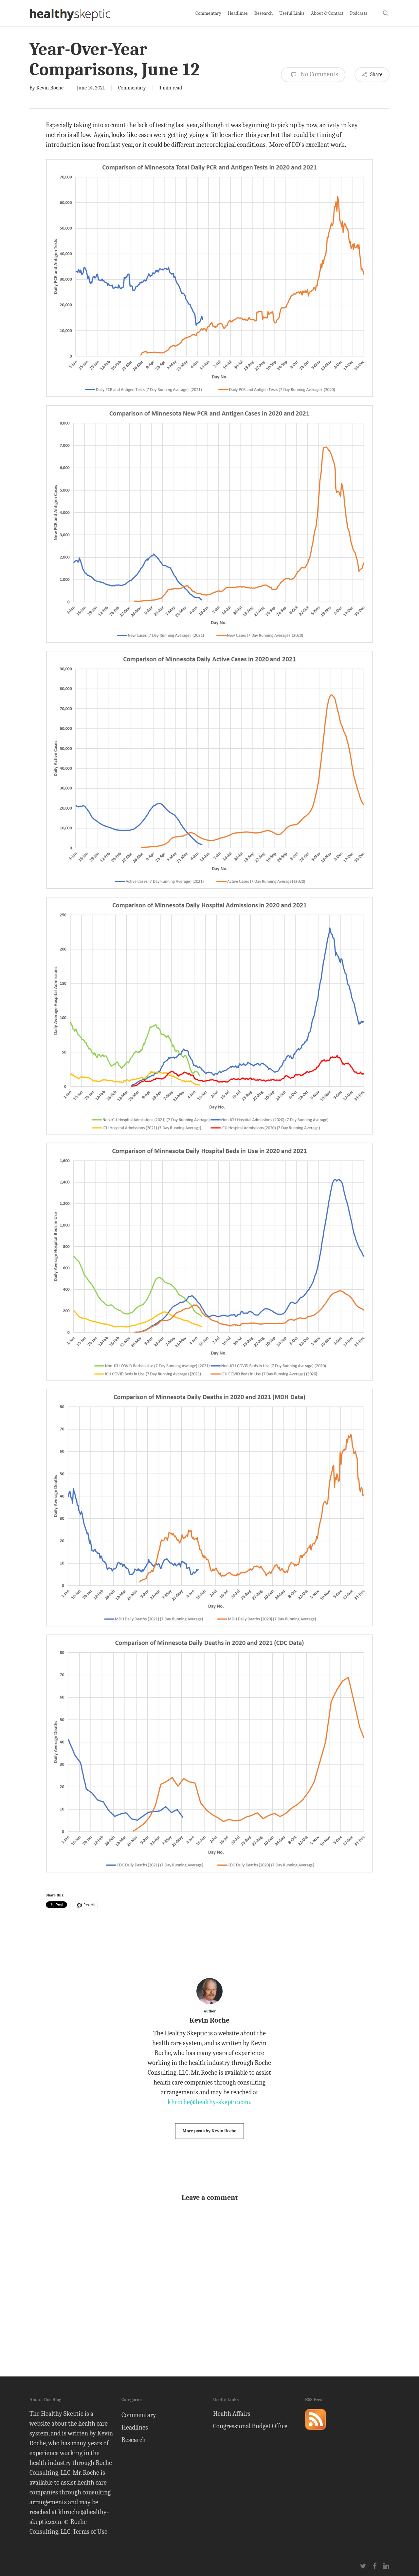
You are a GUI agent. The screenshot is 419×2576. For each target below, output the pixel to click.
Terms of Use (90, 2532)
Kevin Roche (50, 88)
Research (134, 2440)
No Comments (319, 74)
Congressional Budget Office (250, 2426)
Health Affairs (232, 2414)
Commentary (132, 88)
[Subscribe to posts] (316, 2433)
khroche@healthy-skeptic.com (209, 2102)
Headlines (135, 2427)
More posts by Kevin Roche (209, 2131)
